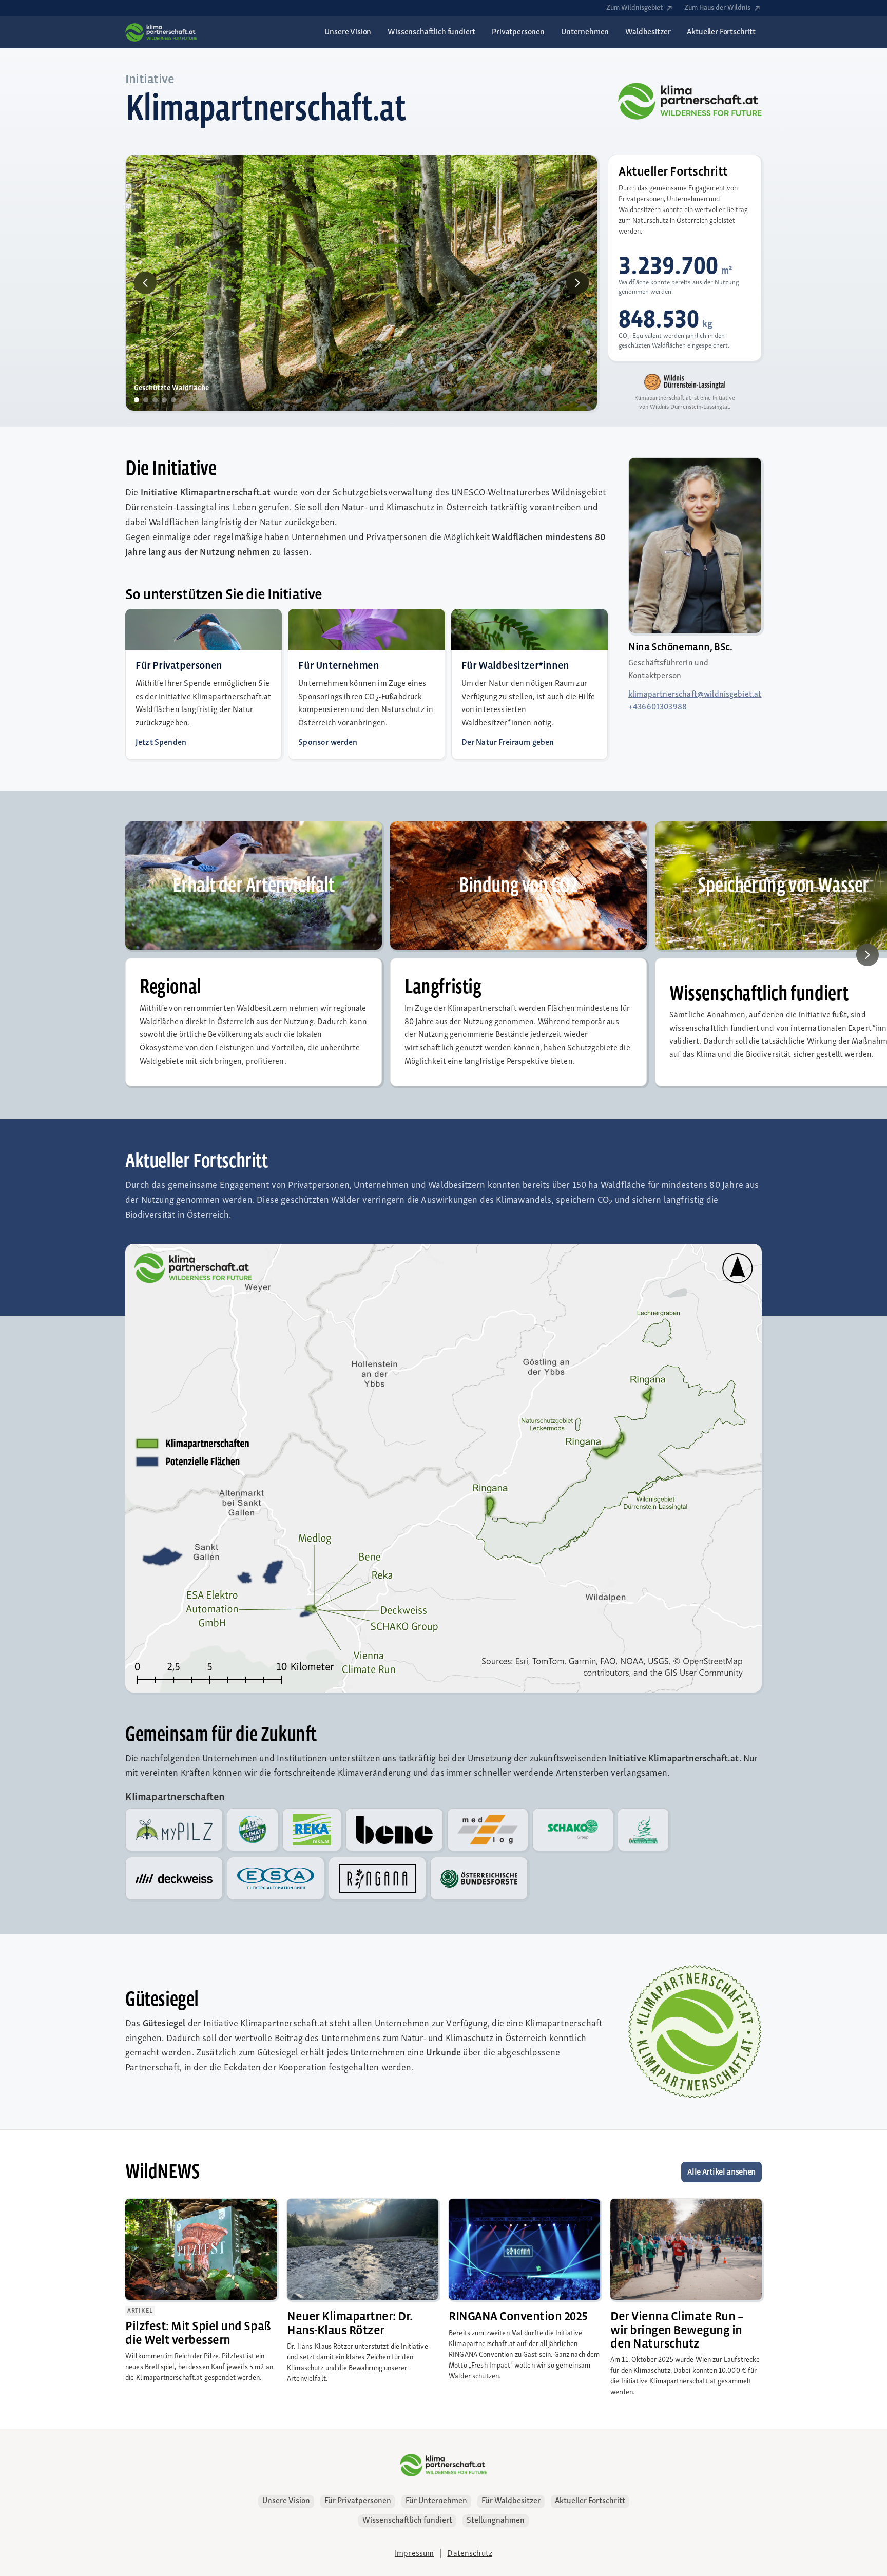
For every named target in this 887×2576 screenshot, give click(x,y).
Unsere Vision (286, 2507)
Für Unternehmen (436, 2507)
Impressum (414, 2560)
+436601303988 (658, 713)
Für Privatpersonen (358, 2507)
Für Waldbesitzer (511, 2507)
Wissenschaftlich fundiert (407, 2526)
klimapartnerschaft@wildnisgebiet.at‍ (695, 700)
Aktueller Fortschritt (590, 2507)
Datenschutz (470, 2560)
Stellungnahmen (496, 2526)
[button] (146, 289)
